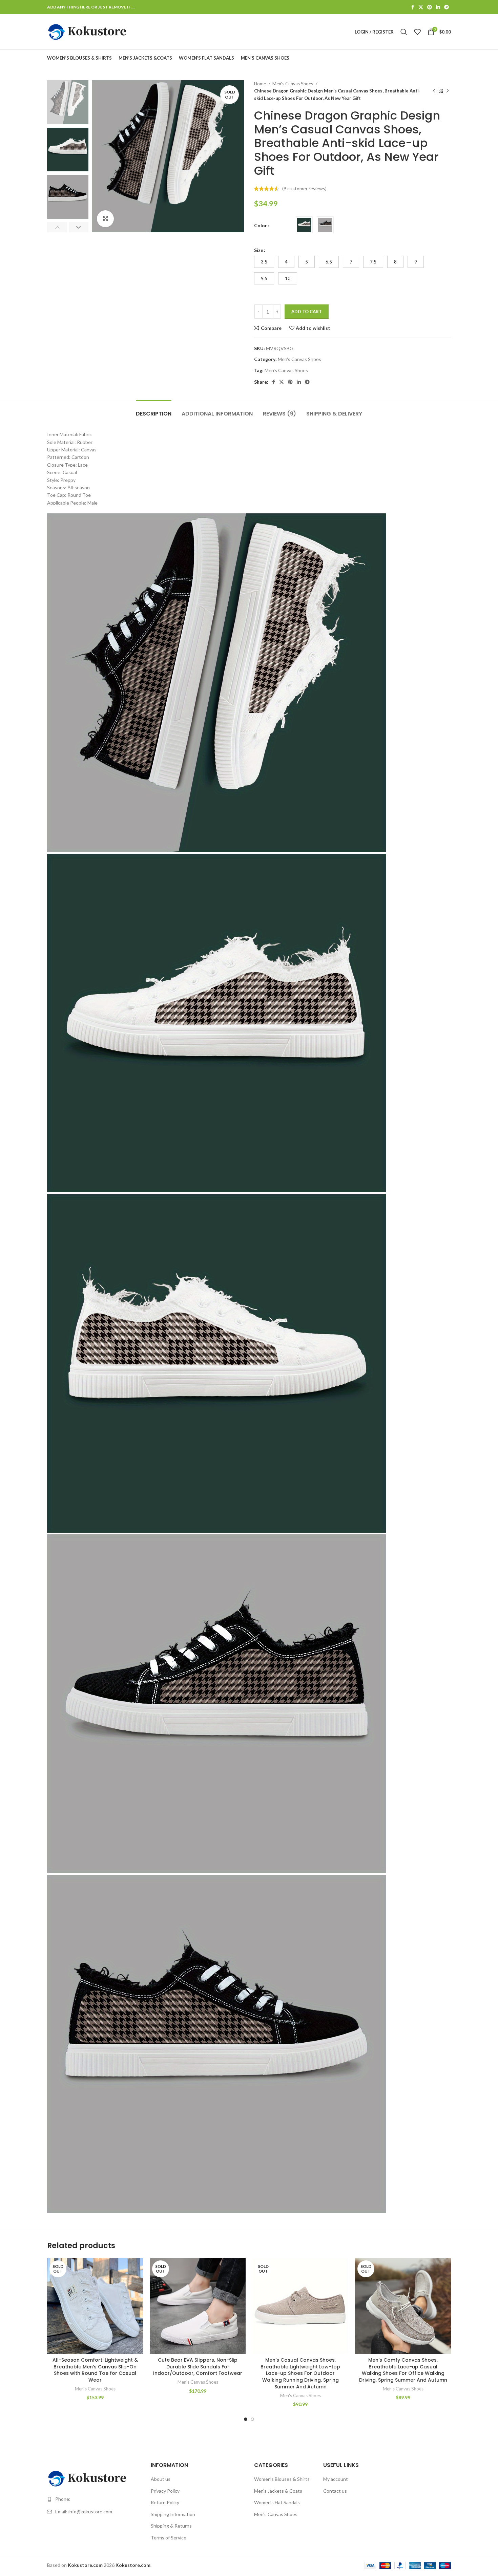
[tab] (154, 410)
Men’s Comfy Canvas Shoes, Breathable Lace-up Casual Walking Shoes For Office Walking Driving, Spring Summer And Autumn (403, 2370)
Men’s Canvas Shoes (276, 2514)
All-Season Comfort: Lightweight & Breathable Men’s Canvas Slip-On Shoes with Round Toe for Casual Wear (95, 2370)
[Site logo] (88, 31)
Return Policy (165, 2502)
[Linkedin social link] (438, 7)
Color (261, 225)
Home (261, 84)
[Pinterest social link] (430, 7)
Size (259, 250)
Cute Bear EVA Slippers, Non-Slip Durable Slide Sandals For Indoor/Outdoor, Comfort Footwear (198, 2367)
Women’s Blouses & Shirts (282, 2479)
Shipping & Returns (171, 2526)
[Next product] (448, 91)
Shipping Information (173, 2514)
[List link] (94, 2499)
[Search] (404, 32)
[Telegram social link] (447, 7)
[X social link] (421, 7)
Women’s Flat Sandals (277, 2502)
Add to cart (307, 312)
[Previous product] (434, 91)
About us (161, 2479)
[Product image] (95, 2306)
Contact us (335, 2491)
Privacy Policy (165, 2491)
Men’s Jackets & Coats (278, 2491)
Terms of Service (169, 2538)
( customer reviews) (304, 188)
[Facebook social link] (413, 7)
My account (336, 2479)
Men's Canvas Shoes (293, 84)
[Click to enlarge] (105, 219)
